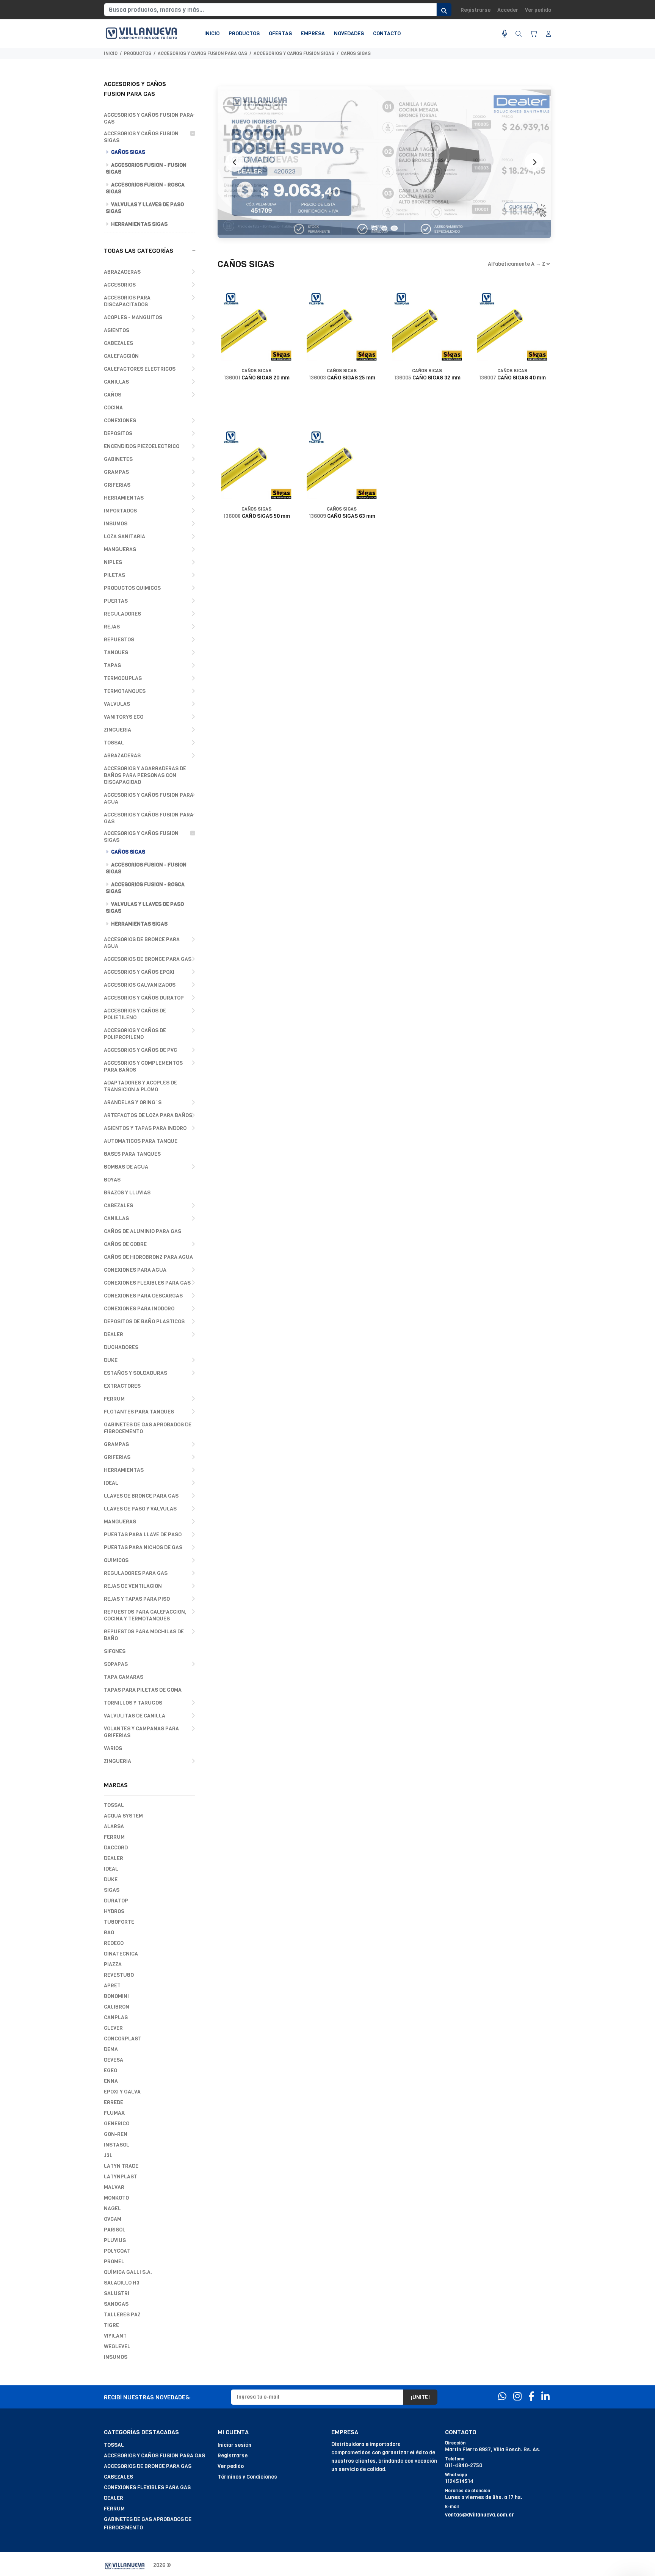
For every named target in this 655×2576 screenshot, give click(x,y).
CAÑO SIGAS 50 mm (257, 516)
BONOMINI (116, 1996)
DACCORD (116, 1848)
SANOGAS (116, 2304)
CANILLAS (116, 382)
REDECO (114, 1943)
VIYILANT (115, 2336)
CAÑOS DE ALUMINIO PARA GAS (143, 1231)
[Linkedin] (545, 2397)
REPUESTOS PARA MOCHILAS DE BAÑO (144, 1635)
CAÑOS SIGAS (356, 53)
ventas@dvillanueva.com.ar (479, 2515)
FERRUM (114, 1399)
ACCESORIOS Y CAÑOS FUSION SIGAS (294, 53)
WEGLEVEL (117, 2346)
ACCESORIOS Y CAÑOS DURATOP (144, 998)
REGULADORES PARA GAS (136, 1573)
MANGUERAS (120, 549)
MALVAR (114, 2187)
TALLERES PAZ (122, 2315)
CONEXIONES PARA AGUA (135, 1270)
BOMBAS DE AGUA (126, 1167)
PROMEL (114, 2262)
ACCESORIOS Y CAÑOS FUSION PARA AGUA (149, 798)
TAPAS (112, 665)
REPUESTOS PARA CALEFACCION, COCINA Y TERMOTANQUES (145, 1615)
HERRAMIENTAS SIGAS (139, 224)
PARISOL (115, 2230)
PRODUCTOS (138, 53)
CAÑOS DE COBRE (125, 1244)
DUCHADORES (121, 1347)
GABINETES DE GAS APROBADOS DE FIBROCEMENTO (148, 1428)
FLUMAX (114, 2113)
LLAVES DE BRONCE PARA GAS (141, 1496)
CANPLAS (116, 2017)
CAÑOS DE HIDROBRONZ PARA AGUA (148, 1257)
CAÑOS (113, 395)
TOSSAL (114, 743)
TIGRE (111, 2325)
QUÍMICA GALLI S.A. (128, 2272)
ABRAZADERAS (122, 272)
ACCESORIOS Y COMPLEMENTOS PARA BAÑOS (143, 1066)
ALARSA (114, 1826)
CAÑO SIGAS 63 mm (342, 516)
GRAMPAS (116, 472)
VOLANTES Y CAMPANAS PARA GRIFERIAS (141, 1732)
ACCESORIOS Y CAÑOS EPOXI (139, 972)
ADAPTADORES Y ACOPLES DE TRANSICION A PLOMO (140, 1086)
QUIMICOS (116, 1560)
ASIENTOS (117, 330)
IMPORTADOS (120, 511)
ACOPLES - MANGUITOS (133, 317)
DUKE (111, 1360)
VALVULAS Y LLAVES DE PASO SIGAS (145, 208)
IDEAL (111, 1483)
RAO (109, 1933)
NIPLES (113, 562)
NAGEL (112, 2209)
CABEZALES (118, 343)
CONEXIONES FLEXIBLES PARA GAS (147, 1283)
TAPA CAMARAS (124, 1677)
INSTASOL (117, 2145)
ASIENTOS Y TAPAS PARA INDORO (145, 1128)
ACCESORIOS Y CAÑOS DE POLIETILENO (135, 1014)
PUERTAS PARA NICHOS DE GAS (143, 1547)
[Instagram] (517, 2397)
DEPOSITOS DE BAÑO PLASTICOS (144, 1322)
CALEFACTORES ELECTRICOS (140, 369)
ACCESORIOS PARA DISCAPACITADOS (127, 301)
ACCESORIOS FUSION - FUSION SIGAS (146, 168)
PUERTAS (116, 601)
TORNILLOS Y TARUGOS (133, 1703)
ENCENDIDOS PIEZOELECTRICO (142, 446)
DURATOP (116, 1901)
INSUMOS (116, 524)
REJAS (112, 627)
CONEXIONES (120, 421)
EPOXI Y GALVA (122, 2092)
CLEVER (113, 2028)
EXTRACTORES (122, 1386)
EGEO (110, 2071)
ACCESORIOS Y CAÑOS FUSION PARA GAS (202, 53)
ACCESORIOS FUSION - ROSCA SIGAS (145, 188)
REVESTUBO (119, 1975)
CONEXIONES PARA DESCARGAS (143, 1296)
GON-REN (116, 2134)
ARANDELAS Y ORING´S (133, 1102)
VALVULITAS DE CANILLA (135, 1716)
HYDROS (114, 1911)
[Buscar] (519, 34)
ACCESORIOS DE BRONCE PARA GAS (148, 959)
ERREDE (114, 2102)
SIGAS (112, 1890)
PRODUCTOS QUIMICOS (132, 588)
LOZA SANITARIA (125, 537)
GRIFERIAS (117, 485)
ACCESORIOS (120, 285)
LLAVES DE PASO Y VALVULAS (140, 1509)
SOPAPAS (116, 1664)
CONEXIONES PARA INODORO (139, 1309)
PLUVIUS (115, 2240)
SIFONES (115, 1651)
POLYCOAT (117, 2251)
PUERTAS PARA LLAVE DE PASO (143, 1535)
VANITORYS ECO (124, 717)
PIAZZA (113, 1964)
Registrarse (476, 10)
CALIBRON (117, 2007)
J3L (108, 2155)
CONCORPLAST (123, 2039)
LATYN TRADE (121, 2166)
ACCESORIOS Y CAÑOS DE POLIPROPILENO (135, 1034)
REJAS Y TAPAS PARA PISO (137, 1599)
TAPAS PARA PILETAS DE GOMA (143, 1690)
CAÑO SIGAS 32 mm (427, 378)
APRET (112, 1986)
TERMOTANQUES (125, 691)
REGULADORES (122, 614)
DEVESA (114, 2060)
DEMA (111, 2049)
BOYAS (112, 1180)
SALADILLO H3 (122, 2283)
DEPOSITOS (118, 433)
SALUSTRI (117, 2293)
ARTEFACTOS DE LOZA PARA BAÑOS (148, 1115)
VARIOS (113, 1748)
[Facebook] (531, 2397)
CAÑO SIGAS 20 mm (257, 378)
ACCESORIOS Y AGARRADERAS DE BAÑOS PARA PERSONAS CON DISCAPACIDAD (145, 775)
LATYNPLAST (121, 2177)
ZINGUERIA (118, 730)
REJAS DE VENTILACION (133, 1586)
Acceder (508, 10)
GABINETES (118, 459)
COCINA (113, 408)
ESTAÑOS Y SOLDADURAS (136, 1373)
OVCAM (113, 2219)
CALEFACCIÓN (121, 356)
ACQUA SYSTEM (123, 1816)
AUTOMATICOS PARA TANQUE (141, 1141)
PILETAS (114, 575)
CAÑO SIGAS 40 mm (512, 378)
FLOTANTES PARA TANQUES (139, 1412)
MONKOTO (116, 2198)
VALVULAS (117, 704)
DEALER (114, 1334)
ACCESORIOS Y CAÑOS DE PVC (140, 1050)
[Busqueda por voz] (505, 34)
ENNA (111, 2081)
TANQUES (116, 653)
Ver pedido (538, 10)
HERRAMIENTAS (124, 498)
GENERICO (117, 2124)
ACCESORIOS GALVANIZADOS (140, 985)
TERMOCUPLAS (123, 678)
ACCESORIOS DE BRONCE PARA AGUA (142, 943)
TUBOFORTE (119, 1922)
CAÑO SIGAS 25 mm (342, 378)
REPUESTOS (119, 640)
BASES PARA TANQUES (132, 1154)
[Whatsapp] (502, 2397)
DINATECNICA (121, 1954)
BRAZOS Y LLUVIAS (127, 1193)
